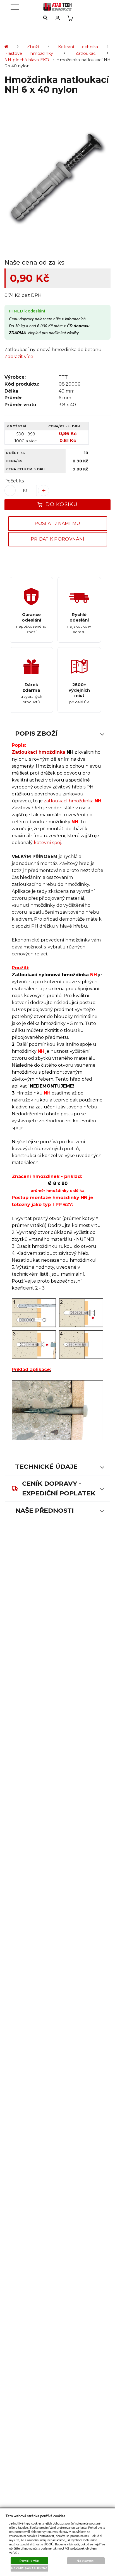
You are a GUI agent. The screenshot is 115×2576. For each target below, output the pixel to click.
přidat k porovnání (58, 539)
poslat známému (57, 523)
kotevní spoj (47, 843)
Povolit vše (29, 2561)
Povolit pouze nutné (29, 2568)
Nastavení (86, 2561)
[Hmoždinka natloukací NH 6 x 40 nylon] (57, 178)
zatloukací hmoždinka (69, 801)
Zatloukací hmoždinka (39, 752)
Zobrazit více (19, 357)
